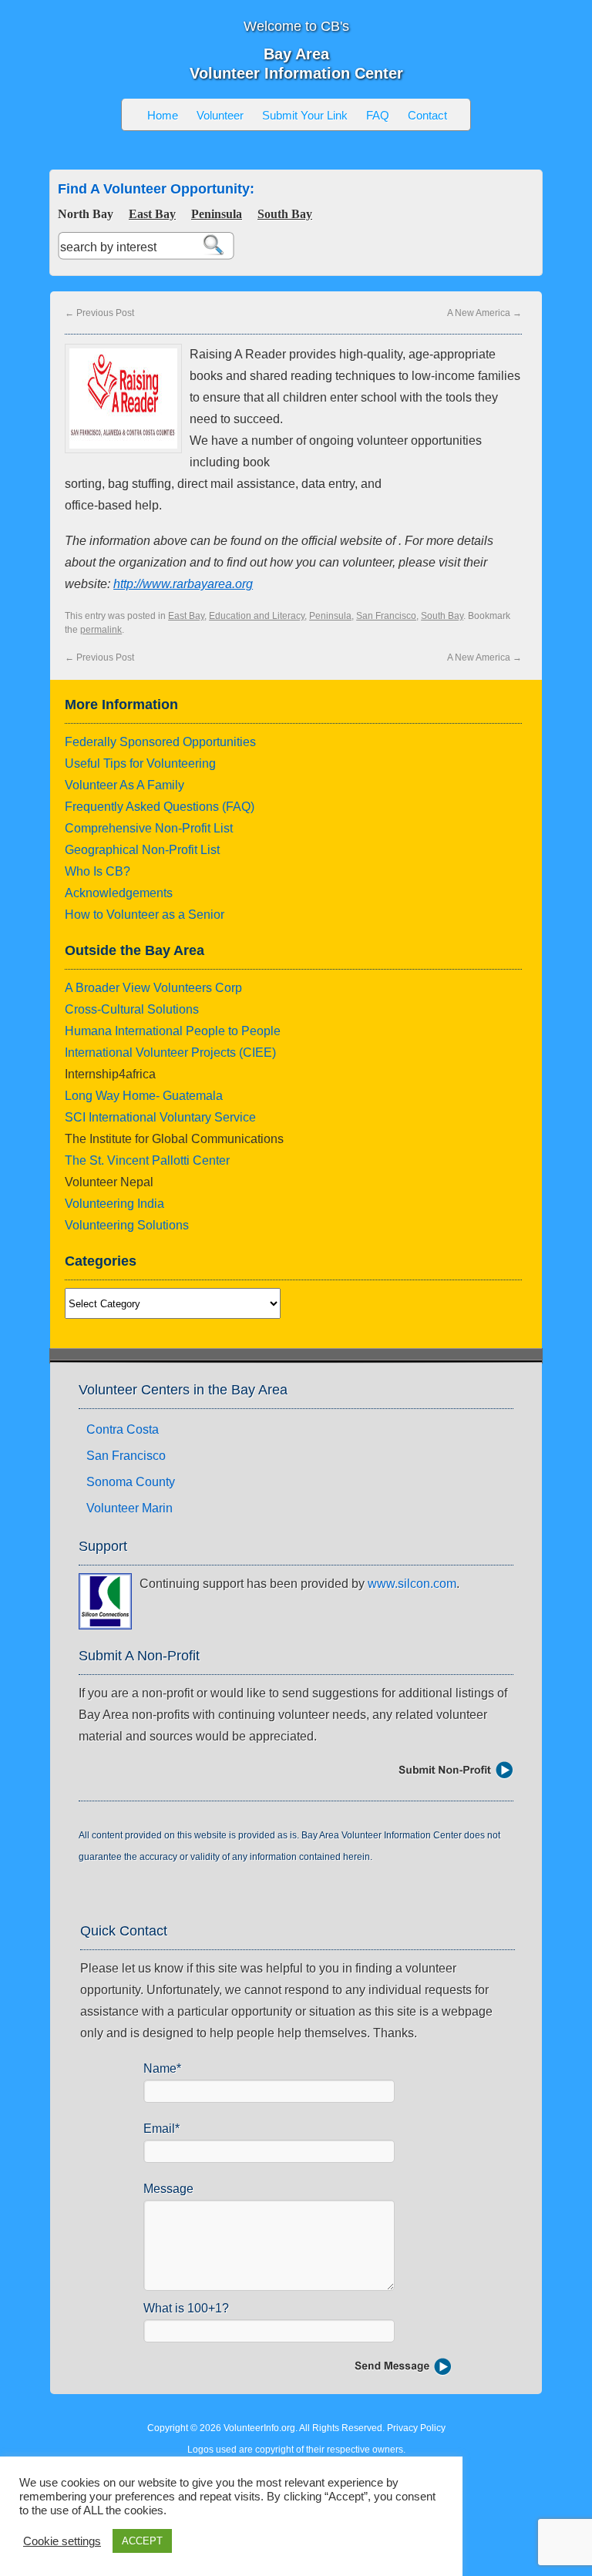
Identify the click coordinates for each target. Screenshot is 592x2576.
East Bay (152, 214)
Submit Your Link (305, 115)
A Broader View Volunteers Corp (153, 988)
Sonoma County (131, 1482)
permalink (101, 630)
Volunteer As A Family (124, 785)
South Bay (285, 214)
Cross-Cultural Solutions (132, 1009)
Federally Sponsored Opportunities (160, 742)
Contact (427, 115)
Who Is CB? (98, 871)
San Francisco (386, 616)
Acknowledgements (119, 893)
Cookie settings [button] (62, 2541)
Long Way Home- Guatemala (144, 1096)
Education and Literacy (257, 616)
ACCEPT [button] (142, 2541)
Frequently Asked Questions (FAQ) (160, 807)
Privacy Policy (416, 2428)
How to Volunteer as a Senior (145, 915)
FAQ (378, 115)
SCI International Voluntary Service (160, 1117)
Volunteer (220, 115)
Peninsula (217, 214)
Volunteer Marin (129, 1508)
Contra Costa (123, 1429)
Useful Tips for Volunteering (140, 763)
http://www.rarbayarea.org (183, 584)
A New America (484, 313)
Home (163, 115)
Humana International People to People (173, 1031)
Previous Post (99, 313)
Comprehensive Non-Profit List (149, 828)
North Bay (86, 214)
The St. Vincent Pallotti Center (147, 1160)
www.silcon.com (412, 1584)
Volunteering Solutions (127, 1225)
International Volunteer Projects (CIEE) (170, 1053)
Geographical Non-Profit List (142, 850)
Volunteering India (114, 1204)
